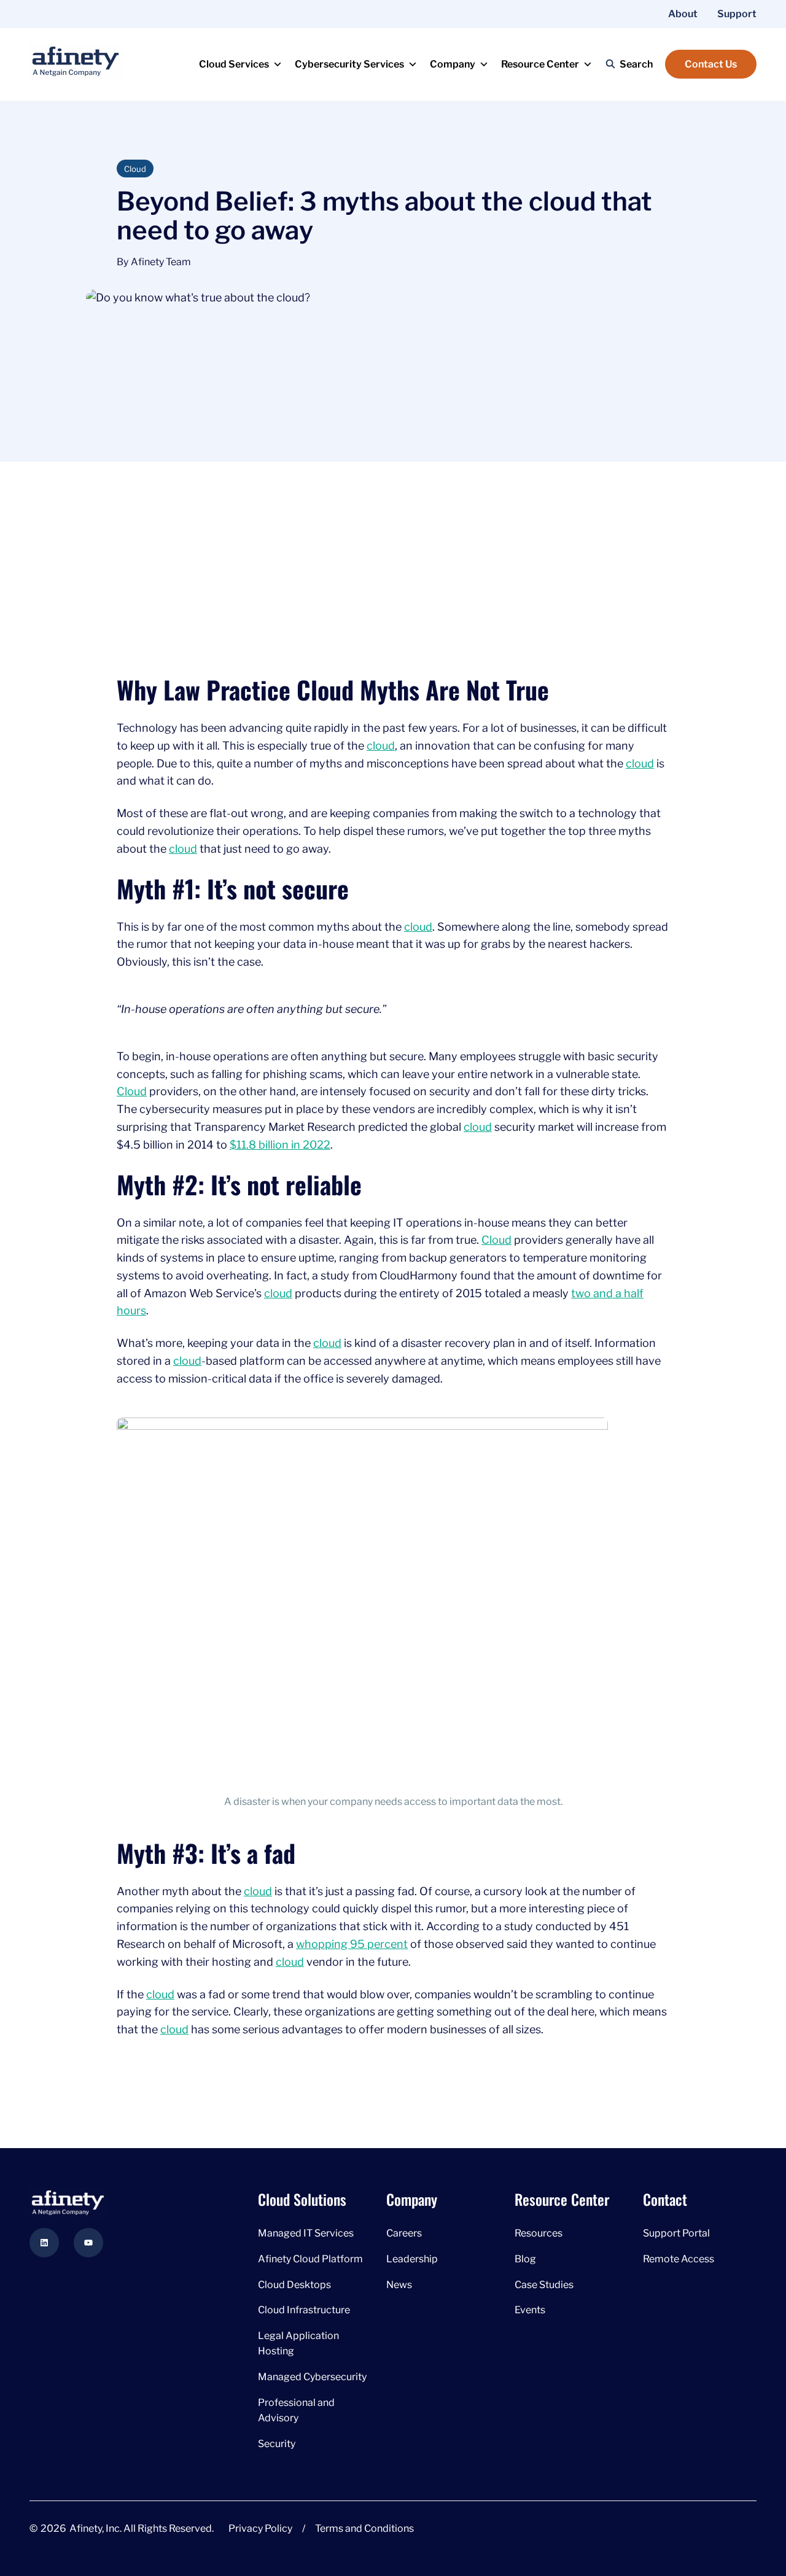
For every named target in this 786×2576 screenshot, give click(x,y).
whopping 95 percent (352, 1944)
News (399, 2285)
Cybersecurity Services (349, 64)
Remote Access (679, 2259)
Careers (404, 2233)
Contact (665, 2199)
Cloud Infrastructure (305, 2310)
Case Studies (544, 2285)
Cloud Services (234, 64)
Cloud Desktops (295, 2285)
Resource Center (540, 64)
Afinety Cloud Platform (310, 2259)
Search (636, 64)
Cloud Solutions (302, 2199)
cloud (381, 746)
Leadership (412, 2259)
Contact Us (711, 64)
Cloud (132, 1091)
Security (277, 2444)
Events (530, 2310)
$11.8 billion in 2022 (280, 1145)
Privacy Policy (260, 2528)
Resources (539, 2233)
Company (453, 64)
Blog (525, 2259)
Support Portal (676, 2233)
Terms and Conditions (364, 2528)
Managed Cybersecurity (312, 2377)
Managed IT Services (306, 2233)
